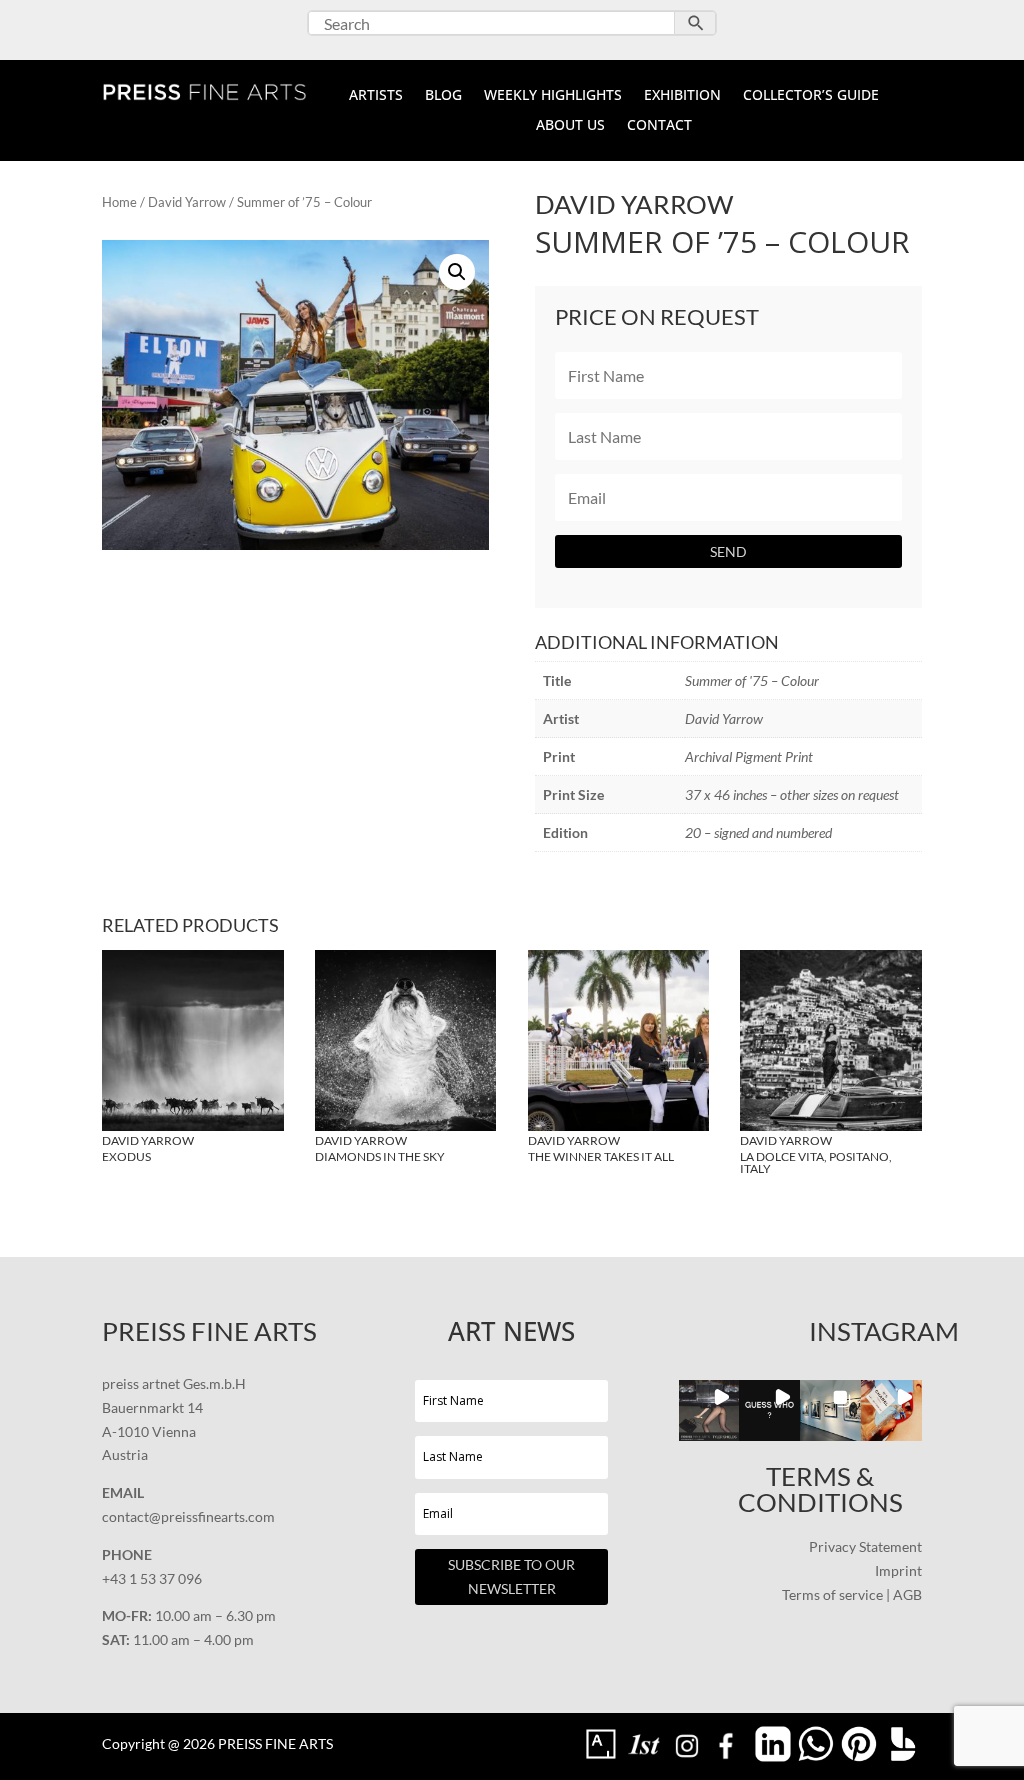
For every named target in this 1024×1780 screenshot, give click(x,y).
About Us (570, 126)
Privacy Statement (865, 1546)
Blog (443, 96)
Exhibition (682, 96)
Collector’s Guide (811, 96)
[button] (457, 272)
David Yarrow (187, 202)
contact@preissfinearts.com (188, 1516)
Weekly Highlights (553, 96)
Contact (659, 126)
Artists (376, 96)
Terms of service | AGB (852, 1594)
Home (119, 202)
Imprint (898, 1570)
